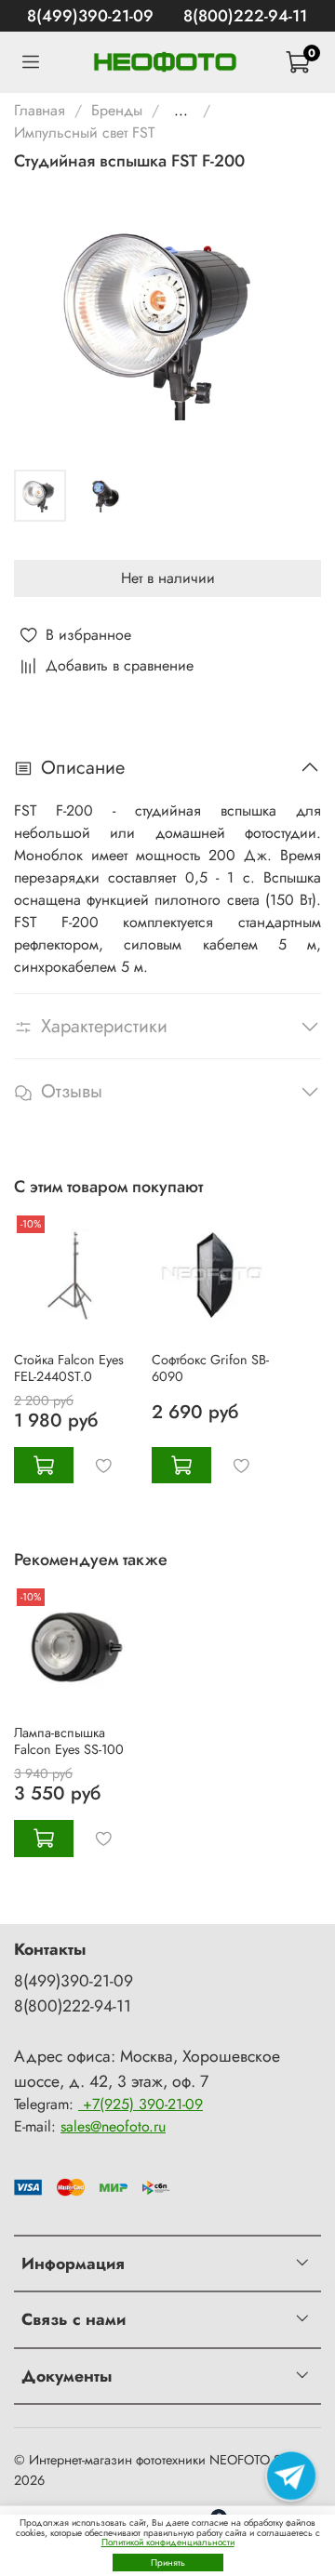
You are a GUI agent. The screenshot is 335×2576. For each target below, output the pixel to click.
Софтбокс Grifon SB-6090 (210, 1367)
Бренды (117, 110)
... (181, 111)
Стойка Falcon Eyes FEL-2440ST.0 (69, 1367)
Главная (40, 110)
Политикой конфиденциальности (168, 2542)
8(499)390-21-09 (90, 16)
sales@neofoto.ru (113, 2126)
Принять (168, 2563)
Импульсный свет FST (84, 133)
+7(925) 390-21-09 (141, 2104)
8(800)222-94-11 (245, 16)
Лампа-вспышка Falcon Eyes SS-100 (69, 1741)
